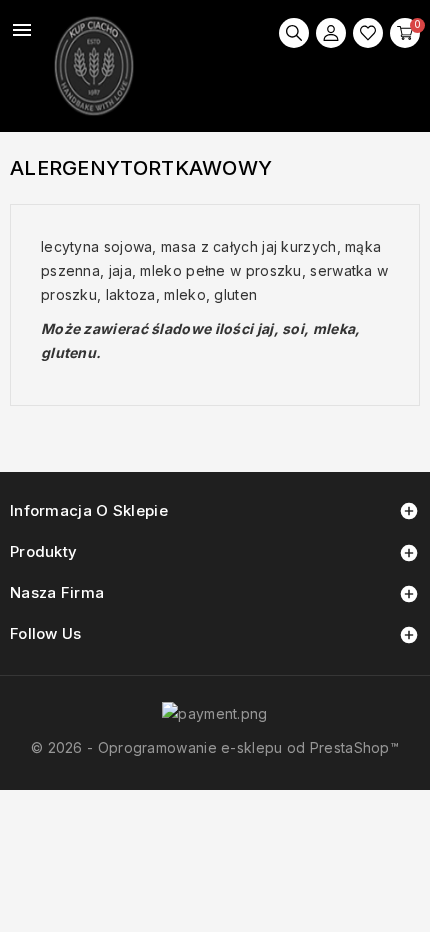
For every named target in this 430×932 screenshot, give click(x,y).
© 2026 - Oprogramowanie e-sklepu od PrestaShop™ (215, 747)
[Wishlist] (368, 33)
